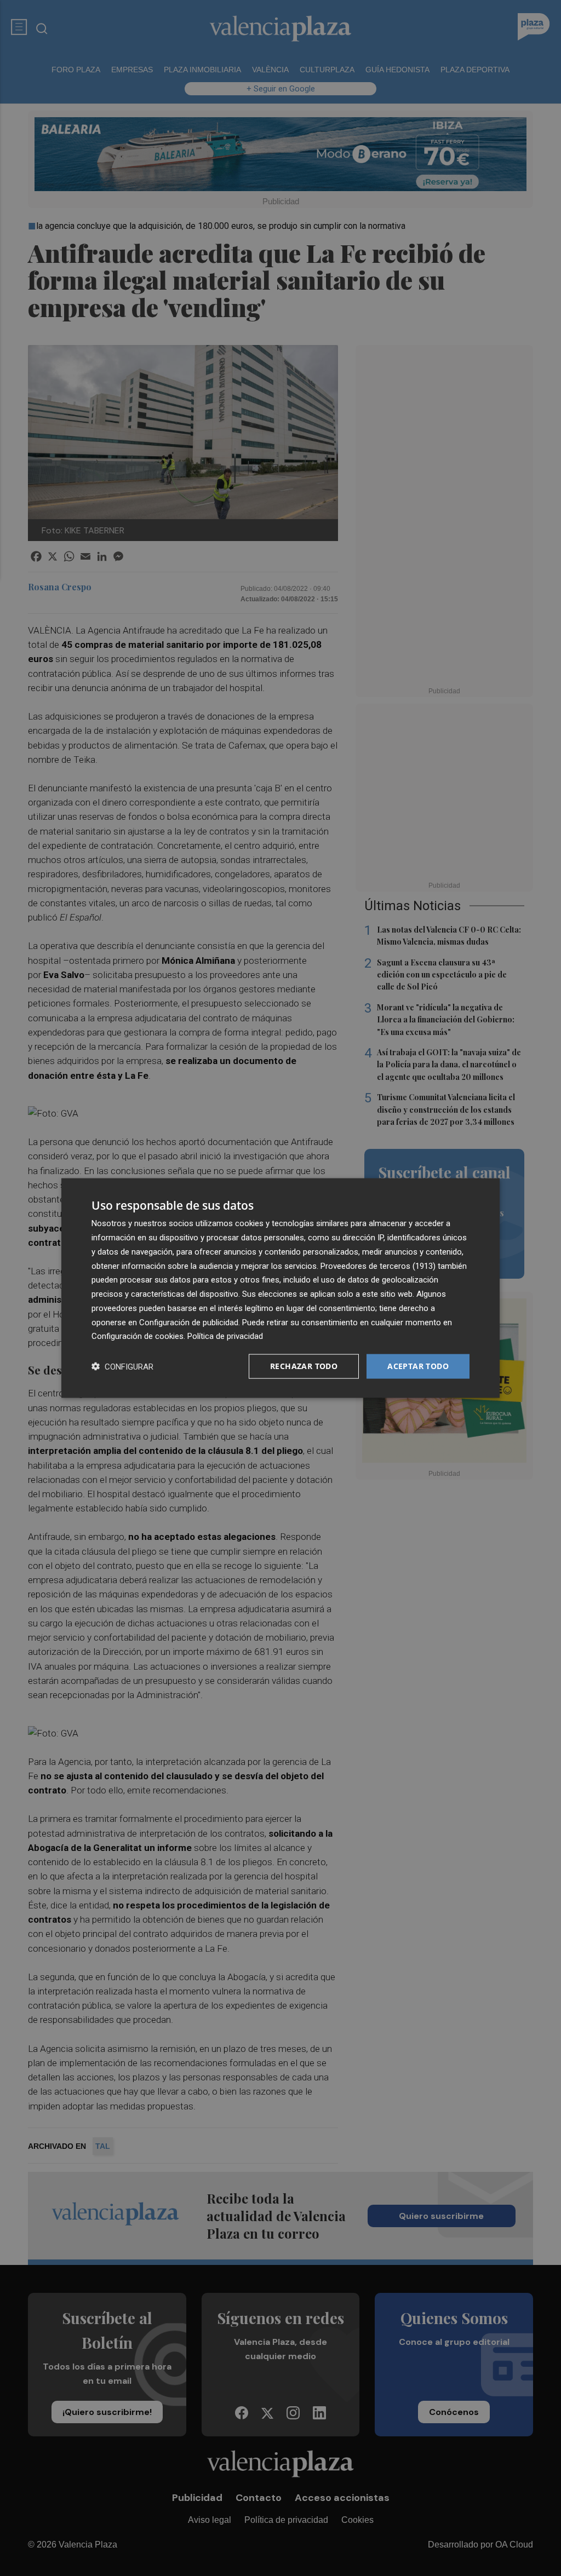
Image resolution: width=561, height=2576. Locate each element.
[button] (122, 1367)
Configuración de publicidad (189, 1322)
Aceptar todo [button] (418, 1366)
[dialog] (280, 1288)
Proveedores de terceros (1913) (378, 1266)
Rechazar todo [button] (304, 1366)
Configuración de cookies (138, 1336)
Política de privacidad (225, 1336)
